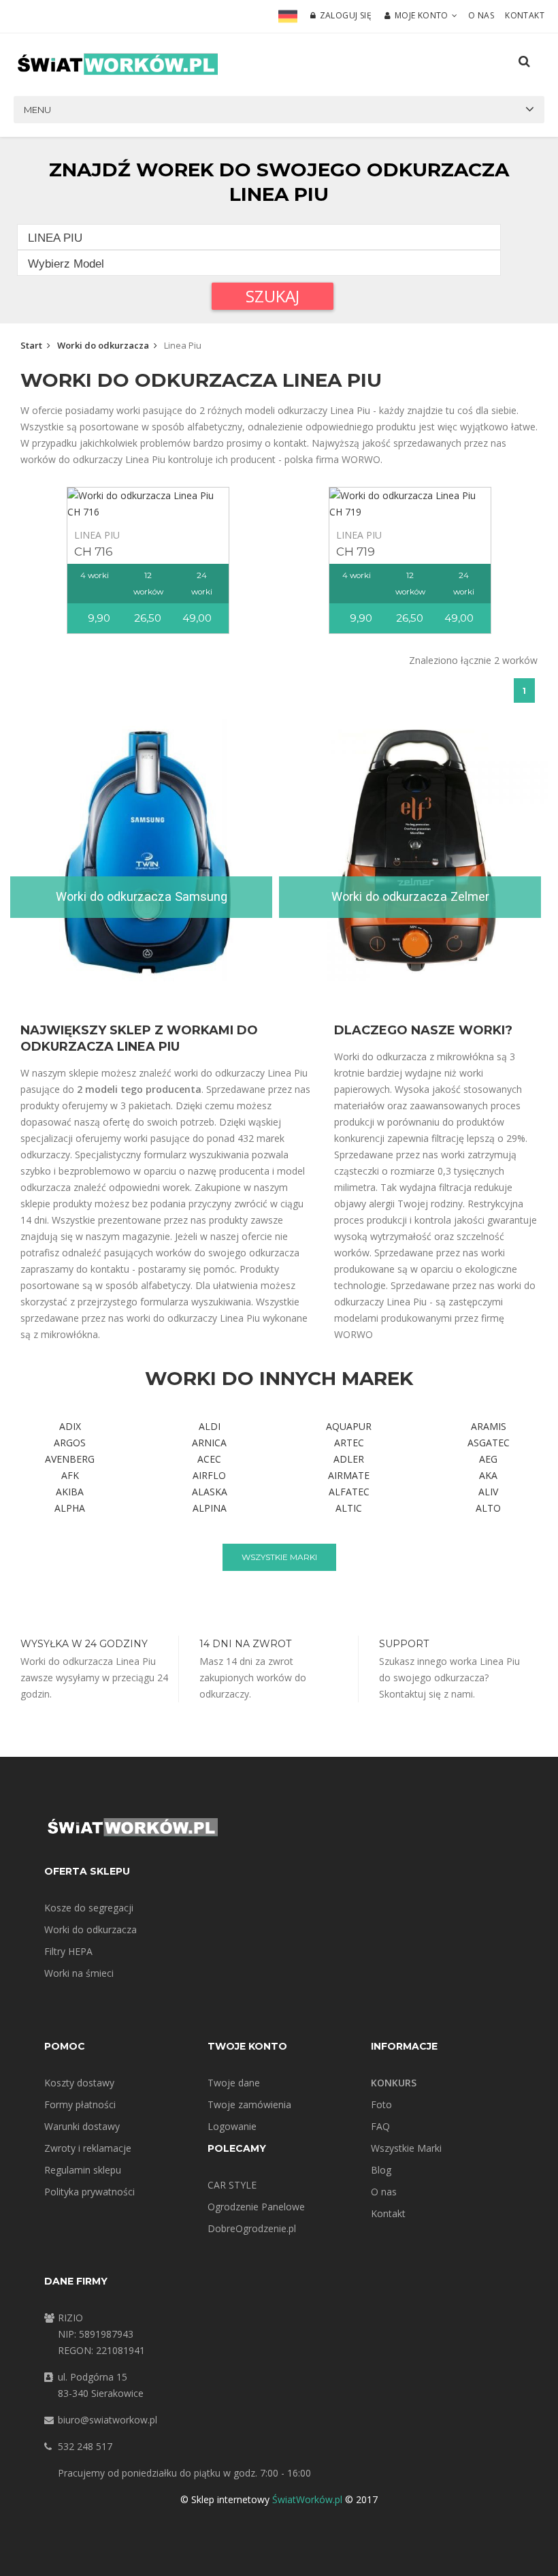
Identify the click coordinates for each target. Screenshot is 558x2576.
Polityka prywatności (89, 2192)
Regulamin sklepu (83, 2170)
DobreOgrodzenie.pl (252, 2228)
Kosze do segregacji (89, 1908)
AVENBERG (70, 1459)
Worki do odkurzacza (103, 345)
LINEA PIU (97, 535)
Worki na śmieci (79, 1973)
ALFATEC (349, 1492)
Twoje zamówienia (249, 2104)
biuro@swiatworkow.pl (108, 2420)
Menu (37, 110)
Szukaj (273, 296)
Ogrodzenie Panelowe (256, 2207)
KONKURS (394, 2083)
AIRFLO (209, 1475)
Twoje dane (234, 2083)
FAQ (380, 2126)
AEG (488, 1459)
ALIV (488, 1492)
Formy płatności (80, 2104)
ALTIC (349, 1508)
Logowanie (232, 2126)
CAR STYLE (232, 2185)
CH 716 (94, 552)
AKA (488, 1475)
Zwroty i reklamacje (88, 2148)
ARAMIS (489, 1426)
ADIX (70, 1426)
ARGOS (70, 1443)
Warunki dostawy (82, 2126)
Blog (381, 2170)
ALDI (210, 1426)
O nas (481, 15)
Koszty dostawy (79, 2083)
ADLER (349, 1459)
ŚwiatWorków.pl (307, 2499)
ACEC (209, 1459)
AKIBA (70, 1492)
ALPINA (210, 1508)
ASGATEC (489, 1443)
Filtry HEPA (68, 1951)
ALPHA (70, 1508)
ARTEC (349, 1443)
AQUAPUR (349, 1426)
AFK (70, 1475)
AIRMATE (349, 1475)
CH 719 (356, 552)
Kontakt (525, 15)
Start (31, 345)
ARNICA (209, 1443)
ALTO (488, 1508)
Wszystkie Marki (406, 2148)
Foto (381, 2104)
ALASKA (210, 1492)
